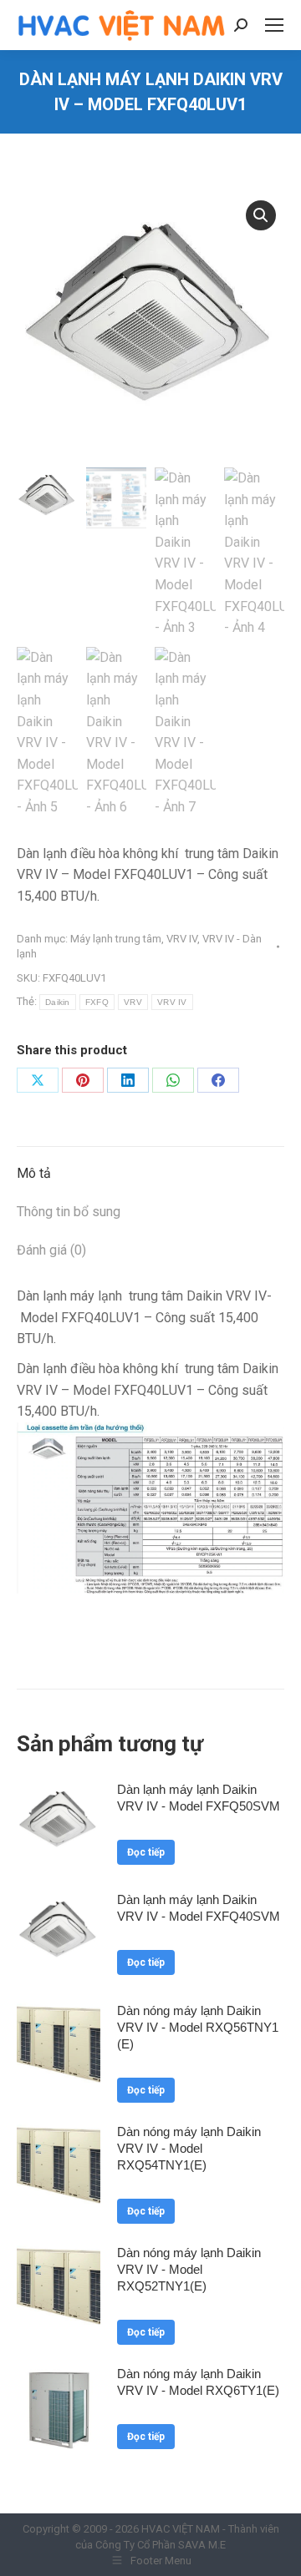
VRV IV (182, 939)
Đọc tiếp (146, 1852)
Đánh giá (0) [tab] (51, 1250)
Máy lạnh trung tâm (116, 939)
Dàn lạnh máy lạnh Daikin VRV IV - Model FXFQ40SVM (199, 1908)
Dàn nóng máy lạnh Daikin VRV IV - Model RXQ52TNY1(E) (189, 2269)
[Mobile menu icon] (274, 25)
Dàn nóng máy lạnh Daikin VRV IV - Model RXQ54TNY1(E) (189, 2148)
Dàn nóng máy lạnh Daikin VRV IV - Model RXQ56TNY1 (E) (198, 2027)
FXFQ (97, 1002)
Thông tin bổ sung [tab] (69, 1212)
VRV (133, 1002)
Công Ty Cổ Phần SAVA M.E (161, 2545)
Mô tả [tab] (34, 1173)
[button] (261, 215)
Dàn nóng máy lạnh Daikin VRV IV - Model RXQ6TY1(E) (198, 2382)
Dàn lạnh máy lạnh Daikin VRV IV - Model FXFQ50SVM (199, 1798)
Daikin (58, 1002)
